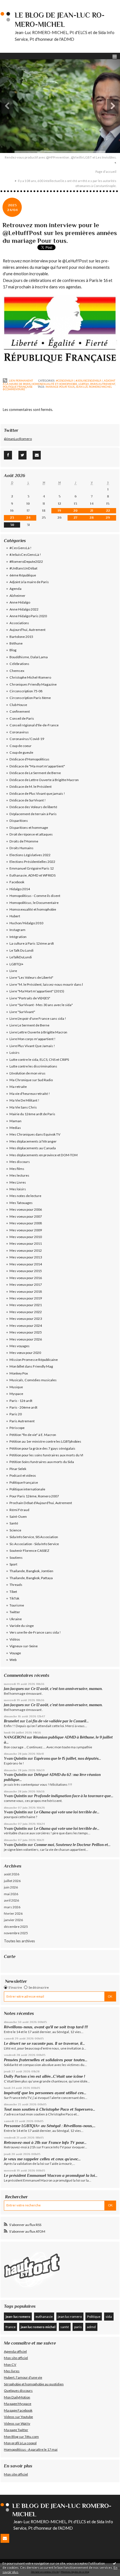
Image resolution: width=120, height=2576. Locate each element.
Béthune (16, 643)
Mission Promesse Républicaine (34, 1360)
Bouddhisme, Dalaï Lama (29, 657)
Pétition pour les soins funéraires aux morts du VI (46, 1455)
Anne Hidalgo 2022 (24, 609)
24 (28, 518)
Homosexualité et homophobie (54, 384)
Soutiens (16, 1558)
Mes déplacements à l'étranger (33, 1141)
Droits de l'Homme (24, 841)
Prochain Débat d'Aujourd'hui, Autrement (41, 1503)
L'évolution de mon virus (27, 1073)
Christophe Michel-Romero (30, 677)
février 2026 (13, 1913)
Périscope (17, 1428)
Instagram (17, 930)
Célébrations (19, 664)
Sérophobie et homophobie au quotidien (34, 2384)
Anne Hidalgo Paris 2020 (28, 616)
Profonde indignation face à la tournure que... (74, 1796)
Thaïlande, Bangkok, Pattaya (31, 1578)
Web (13, 1660)
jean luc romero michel (94, 387)
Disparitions (19, 821)
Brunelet (11, 1721)
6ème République (23, 575)
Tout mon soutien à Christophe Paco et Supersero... (50, 2109)
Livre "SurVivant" (22, 1012)
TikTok (14, 1598)
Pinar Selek (18, 1469)
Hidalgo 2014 (20, 889)
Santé (14, 1523)
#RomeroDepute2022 (26, 562)
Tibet (13, 1592)
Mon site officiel (16, 2358)
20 (75, 511)
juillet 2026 (12, 1881)
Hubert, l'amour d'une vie (23, 2377)
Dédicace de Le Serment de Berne (35, 773)
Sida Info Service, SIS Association (34, 1537)
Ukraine (16, 1619)
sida (109, 2317)
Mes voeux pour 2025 (26, 1332)
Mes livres (12, 2371)
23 (12, 518)
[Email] (37, 455)
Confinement (20, 711)
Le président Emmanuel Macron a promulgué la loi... (51, 2175)
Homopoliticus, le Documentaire (34, 903)
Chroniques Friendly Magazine (33, 684)
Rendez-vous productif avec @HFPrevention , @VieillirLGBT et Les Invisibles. (61, 157)
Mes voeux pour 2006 (26, 1209)
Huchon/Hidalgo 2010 (26, 923)
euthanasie (44, 2317)
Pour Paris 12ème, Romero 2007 (34, 1496)
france (11, 2327)
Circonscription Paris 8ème (30, 698)
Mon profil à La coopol (20, 2443)
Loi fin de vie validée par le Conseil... (57, 1721)
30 (12, 525)
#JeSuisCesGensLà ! (89, 380)
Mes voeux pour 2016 (26, 1278)
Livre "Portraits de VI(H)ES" (30, 998)
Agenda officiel (15, 2351)
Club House (18, 705)
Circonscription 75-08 (26, 691)
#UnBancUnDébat (23, 568)
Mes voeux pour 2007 (26, 1216)
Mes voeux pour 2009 (26, 1230)
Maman (15, 1121)
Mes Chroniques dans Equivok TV (35, 1134)
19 (59, 511)
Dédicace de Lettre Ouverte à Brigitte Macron (44, 780)
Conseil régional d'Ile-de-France (34, 725)
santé (65, 2327)
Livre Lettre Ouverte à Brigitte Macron (38, 1032)
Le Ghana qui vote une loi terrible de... (67, 1812)
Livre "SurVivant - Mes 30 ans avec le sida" (41, 1005)
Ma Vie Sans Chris (23, 1107)
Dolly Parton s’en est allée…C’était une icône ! (45, 2076)
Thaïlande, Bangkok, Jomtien (31, 1571)
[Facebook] (8, 455)
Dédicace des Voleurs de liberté (33, 807)
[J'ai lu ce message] (114, 2563)
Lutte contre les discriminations (33, 1066)
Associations (19, 623)
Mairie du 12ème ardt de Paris (32, 1114)
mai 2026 (11, 1894)
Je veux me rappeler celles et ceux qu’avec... (42, 2159)
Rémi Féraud (19, 1510)
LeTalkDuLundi (21, 957)
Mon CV (10, 2365)
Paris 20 (16, 1414)
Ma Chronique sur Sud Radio (31, 1080)
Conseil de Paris (22, 718)
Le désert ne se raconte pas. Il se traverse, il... (44, 2043)
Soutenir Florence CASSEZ (29, 1551)
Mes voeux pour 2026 (26, 1339)
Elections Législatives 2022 (30, 855)
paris (78, 2327)
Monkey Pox (19, 1373)
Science (15, 1530)
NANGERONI (15, 1737)
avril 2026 (11, 1900)
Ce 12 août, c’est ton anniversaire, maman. (67, 1689)
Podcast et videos (23, 1475)
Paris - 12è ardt (21, 1401)
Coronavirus (19, 732)
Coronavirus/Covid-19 (27, 739)
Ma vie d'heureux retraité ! (30, 1094)
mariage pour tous (60, 387)
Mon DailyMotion (17, 2397)
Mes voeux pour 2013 (26, 1257)
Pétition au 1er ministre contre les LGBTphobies (45, 1441)
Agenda (15, 589)
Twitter (15, 1612)
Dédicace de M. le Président (31, 787)
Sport (13, 1564)
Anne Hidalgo (20, 602)
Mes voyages (20, 1346)
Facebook (17, 882)
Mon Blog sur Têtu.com (21, 2437)
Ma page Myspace (18, 2404)
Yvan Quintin (15, 1759)
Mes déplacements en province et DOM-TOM (44, 1155)
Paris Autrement (103, 384)
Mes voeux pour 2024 (26, 1326)
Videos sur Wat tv (17, 2423)
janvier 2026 (13, 1920)
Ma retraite (18, 1087)
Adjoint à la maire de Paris (29, 582)
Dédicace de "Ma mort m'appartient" (37, 766)
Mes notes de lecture (25, 1196)
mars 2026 (12, 1907)
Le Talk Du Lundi (21, 950)
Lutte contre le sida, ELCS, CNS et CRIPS (39, 1060)
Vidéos (15, 1639)
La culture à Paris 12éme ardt (32, 943)
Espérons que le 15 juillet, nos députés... (68, 1759)
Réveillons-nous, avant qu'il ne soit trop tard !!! (46, 2027)
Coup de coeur (21, 746)
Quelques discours (18, 2391)
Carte (10, 1956)
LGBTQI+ (84, 384)
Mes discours (20, 1162)
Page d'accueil (106, 172)
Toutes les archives (19, 1941)
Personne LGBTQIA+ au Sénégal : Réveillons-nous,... (50, 2126)
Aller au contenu (15, 4)
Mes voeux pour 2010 (26, 1237)
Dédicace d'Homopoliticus (29, 759)
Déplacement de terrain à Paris (33, 814)
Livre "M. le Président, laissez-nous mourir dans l (46, 984)
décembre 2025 (16, 1927)
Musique (16, 1387)
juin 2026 (11, 1887)
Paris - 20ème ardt (23, 1407)
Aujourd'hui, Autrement (27, 630)
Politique (94, 2317)
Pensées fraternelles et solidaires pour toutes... (46, 2060)
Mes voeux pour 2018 (26, 1291)
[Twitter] (22, 455)
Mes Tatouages (21, 1203)
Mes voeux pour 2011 (26, 1243)
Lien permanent (21, 380)
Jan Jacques (14, 1689)
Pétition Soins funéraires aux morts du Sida (42, 1462)
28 (92, 518)
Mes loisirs (18, 1189)
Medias (15, 1128)
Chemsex (17, 671)
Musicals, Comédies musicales (33, 1380)
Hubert (15, 916)
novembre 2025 (16, 1933)
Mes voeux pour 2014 (26, 1264)
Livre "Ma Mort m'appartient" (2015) (37, 991)
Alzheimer (17, 596)
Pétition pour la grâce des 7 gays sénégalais (42, 1448)
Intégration (18, 937)
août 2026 (12, 1874)
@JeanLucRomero (18, 439)
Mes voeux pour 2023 (26, 1319)
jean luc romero (70, 2317)
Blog (13, 650)
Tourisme (17, 1605)
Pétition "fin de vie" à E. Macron (33, 1435)
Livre (13, 971)
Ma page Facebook (18, 2410)
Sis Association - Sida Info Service (34, 1544)
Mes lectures (19, 1175)
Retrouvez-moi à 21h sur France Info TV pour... (45, 2142)
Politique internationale (27, 1489)
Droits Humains (21, 848)
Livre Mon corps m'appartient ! (33, 1039)
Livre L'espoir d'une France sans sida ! (38, 1018)
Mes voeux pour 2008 (26, 1223)
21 (92, 511)
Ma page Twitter (16, 2430)
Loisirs (15, 1053)
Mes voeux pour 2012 (26, 1250)
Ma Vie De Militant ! (24, 1100)
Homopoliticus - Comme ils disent (35, 896)
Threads (16, 1585)
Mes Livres (18, 1182)
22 (108, 511)
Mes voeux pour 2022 (26, 1312)
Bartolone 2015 (21, 637)
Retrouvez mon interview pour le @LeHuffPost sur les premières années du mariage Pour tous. (60, 233)
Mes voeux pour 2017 (26, 1285)
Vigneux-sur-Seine (24, 1646)
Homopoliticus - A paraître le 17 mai (31, 2449)
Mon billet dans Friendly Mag (31, 1366)
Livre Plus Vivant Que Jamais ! (32, 1046)
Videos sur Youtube (18, 2417)
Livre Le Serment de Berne (29, 1025)
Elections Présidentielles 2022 (32, 862)
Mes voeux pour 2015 (26, 1271)
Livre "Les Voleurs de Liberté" (31, 977)
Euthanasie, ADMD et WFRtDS (33, 875)
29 (108, 518)
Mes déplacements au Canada (33, 1148)
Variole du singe (22, 1626)
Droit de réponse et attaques (31, 834)
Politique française (18, 387)
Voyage (15, 1653)
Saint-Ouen (18, 1516)
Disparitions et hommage (29, 828)
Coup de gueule (21, 752)
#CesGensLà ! (65, 380)
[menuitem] (60, 160)
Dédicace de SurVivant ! (28, 800)
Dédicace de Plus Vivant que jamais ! (37, 793)
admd (91, 2327)
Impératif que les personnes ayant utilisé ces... (45, 2093)
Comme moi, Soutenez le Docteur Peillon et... (72, 1845)
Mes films (17, 1169)
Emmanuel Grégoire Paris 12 (32, 868)
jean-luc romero (18, 2317)
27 (75, 518)
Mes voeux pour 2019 (26, 1298)
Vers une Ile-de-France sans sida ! (35, 1632)
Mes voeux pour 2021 (26, 1305)
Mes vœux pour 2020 (25, 1353)
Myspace (16, 1394)
